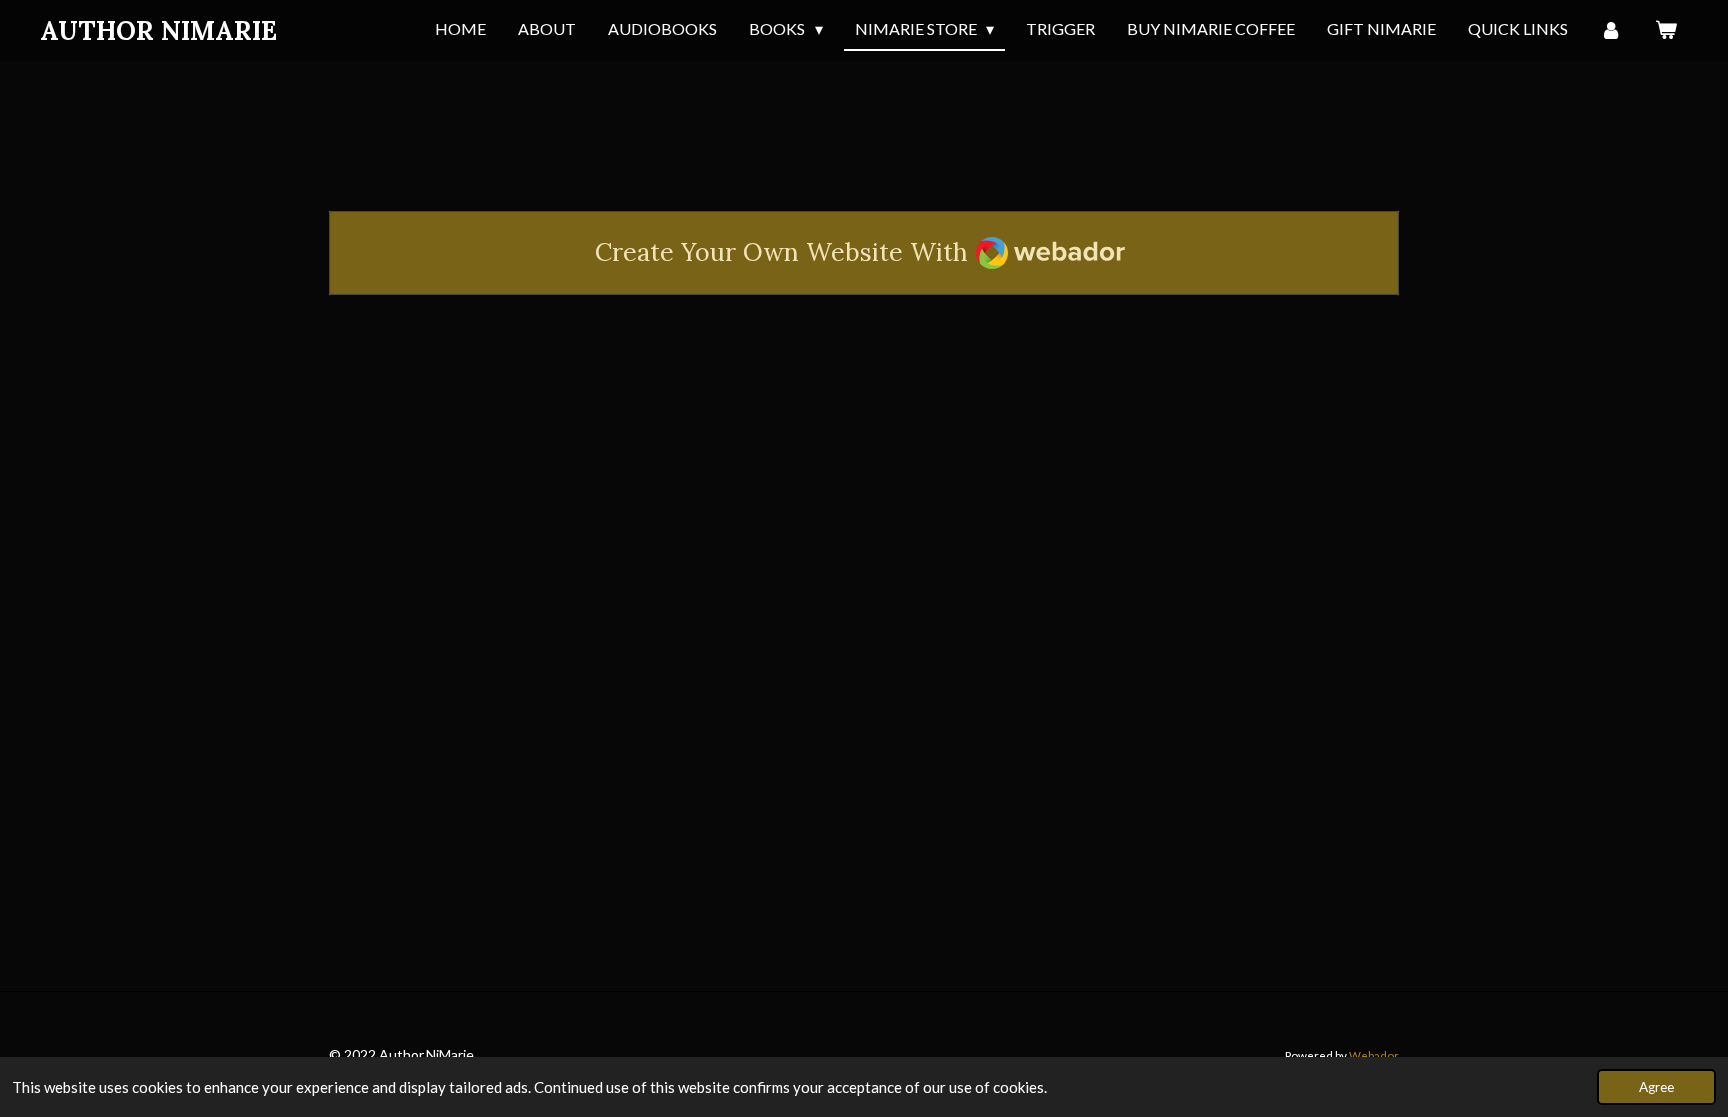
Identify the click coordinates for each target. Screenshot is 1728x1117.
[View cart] (1666, 30)
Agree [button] (1656, 1087)
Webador (1374, 1055)
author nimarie (158, 30)
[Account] (1611, 30)
